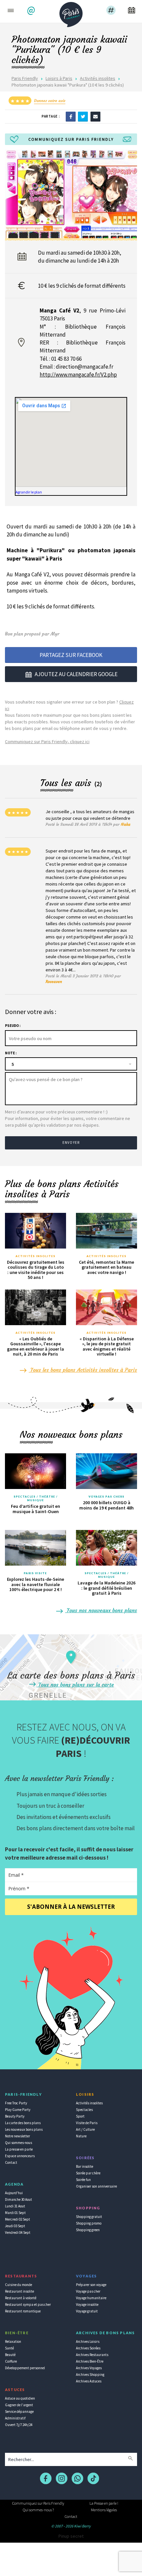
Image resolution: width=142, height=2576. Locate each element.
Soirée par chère (88, 2173)
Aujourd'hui (14, 2193)
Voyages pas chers (107, 1497)
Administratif (15, 2418)
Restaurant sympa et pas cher (28, 2304)
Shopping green (88, 2230)
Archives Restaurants (92, 2355)
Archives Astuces (89, 2381)
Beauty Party (15, 2116)
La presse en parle (19, 2149)
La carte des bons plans (23, 2123)
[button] (32, 11)
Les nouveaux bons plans (24, 2129)
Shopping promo (89, 2223)
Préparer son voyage (91, 2285)
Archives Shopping (90, 2375)
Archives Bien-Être (90, 2361)
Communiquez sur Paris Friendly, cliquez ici (47, 742)
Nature (81, 2136)
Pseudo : (13, 1026)
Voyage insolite (87, 2304)
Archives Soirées (88, 2348)
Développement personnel (25, 2368)
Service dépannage (19, 2412)
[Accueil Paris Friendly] (71, 13)
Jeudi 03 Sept (15, 2226)
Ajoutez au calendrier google (76, 674)
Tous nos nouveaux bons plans (101, 1610)
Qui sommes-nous (18, 2143)
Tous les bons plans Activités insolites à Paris (83, 1370)
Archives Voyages (89, 2368)
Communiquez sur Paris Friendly (38, 2503)
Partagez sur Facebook (71, 655)
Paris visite (35, 1573)
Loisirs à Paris (59, 78)
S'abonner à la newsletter (71, 1907)
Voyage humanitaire (91, 2298)
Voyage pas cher (88, 2291)
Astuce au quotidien (20, 2398)
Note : (11, 1053)
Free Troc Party (16, 2103)
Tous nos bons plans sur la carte (75, 1685)
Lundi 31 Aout (15, 2206)
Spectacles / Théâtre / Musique (35, 1498)
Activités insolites (98, 78)
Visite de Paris (87, 2123)
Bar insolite (85, 2166)
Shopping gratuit (89, 2217)
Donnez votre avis (50, 101)
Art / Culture (85, 2129)
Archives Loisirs (88, 2341)
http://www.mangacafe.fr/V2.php (78, 375)
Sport (80, 2116)
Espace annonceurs (20, 2156)
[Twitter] (83, 116)
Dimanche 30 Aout (18, 2199)
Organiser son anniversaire (96, 2186)
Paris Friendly (25, 78)
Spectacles (84, 2110)
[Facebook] (71, 116)
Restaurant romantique (23, 2311)
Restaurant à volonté (21, 2298)
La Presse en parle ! (104, 2503)
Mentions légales (104, 2510)
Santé (9, 2348)
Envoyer (71, 1143)
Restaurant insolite (19, 2291)
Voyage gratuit (87, 2311)
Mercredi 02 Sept (18, 2219)
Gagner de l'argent (19, 2405)
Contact (11, 2162)
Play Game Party (18, 2110)
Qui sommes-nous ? (38, 2510)
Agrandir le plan (29, 492)
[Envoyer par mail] (95, 116)
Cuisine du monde (18, 2285)
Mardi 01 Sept (15, 2213)
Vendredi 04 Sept (18, 2232)
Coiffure (11, 2361)
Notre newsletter (18, 2136)
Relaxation (13, 2341)
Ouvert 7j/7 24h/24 (19, 2425)
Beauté (10, 2355)
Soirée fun (83, 2180)
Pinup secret (71, 2536)
